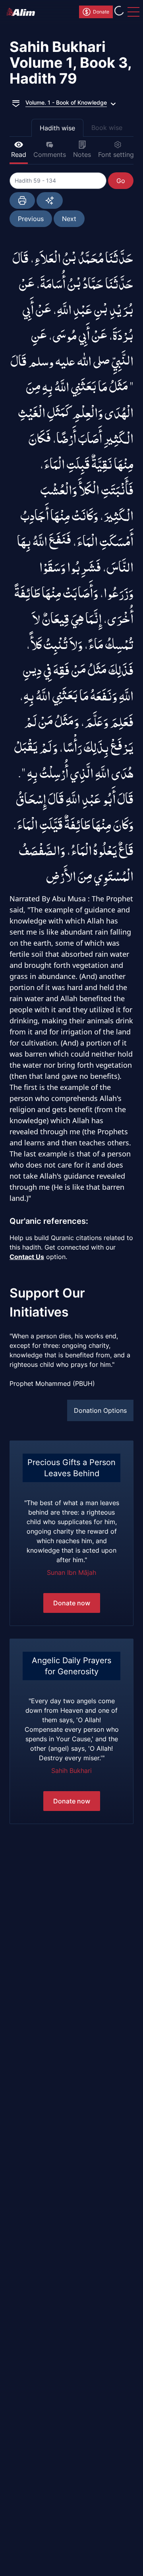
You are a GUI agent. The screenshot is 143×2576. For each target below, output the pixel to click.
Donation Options (100, 1410)
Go (121, 181)
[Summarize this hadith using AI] (50, 200)
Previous (31, 219)
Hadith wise (57, 128)
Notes (82, 155)
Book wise (107, 128)
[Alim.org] (23, 12)
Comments (50, 155)
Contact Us (27, 1257)
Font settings (118, 155)
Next (69, 219)
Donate (101, 12)
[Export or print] (22, 200)
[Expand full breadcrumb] (16, 103)
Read (19, 155)
